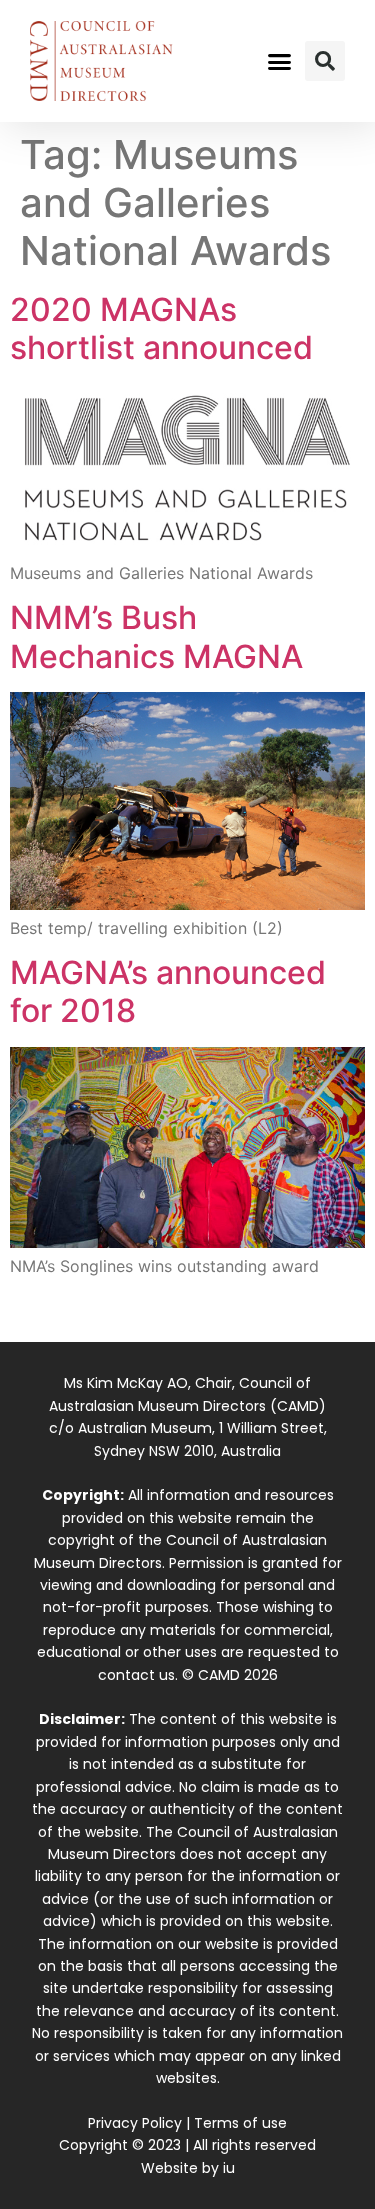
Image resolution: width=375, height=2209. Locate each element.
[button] (279, 61)
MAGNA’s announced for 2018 (168, 991)
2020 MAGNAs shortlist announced (161, 328)
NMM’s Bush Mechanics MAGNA (156, 636)
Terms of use (240, 2123)
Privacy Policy (135, 2123)
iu (229, 2168)
